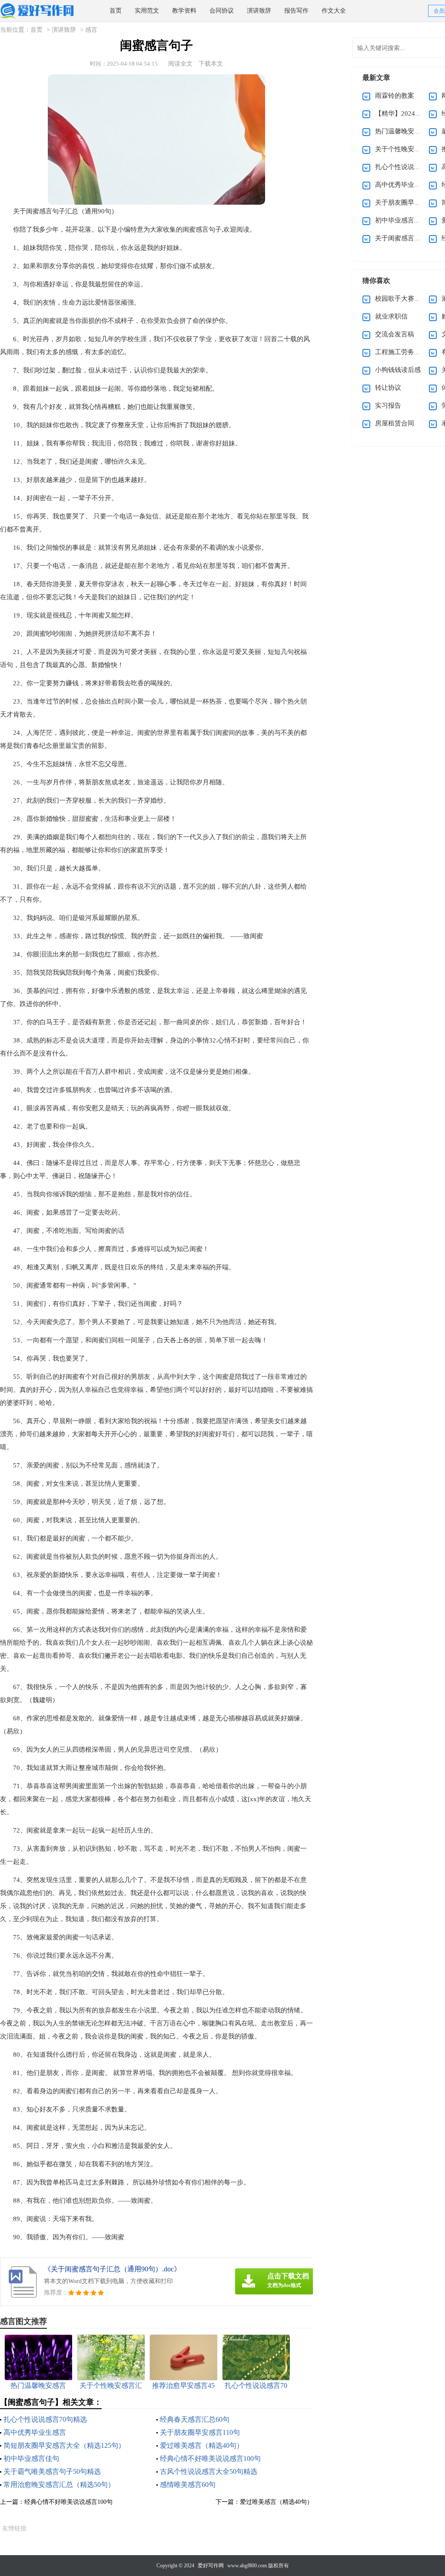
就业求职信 (391, 316)
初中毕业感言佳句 (31, 2458)
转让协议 (388, 388)
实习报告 (388, 405)
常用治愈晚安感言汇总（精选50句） (59, 2485)
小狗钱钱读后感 (398, 370)
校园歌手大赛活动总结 (408, 299)
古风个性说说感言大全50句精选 (209, 2471)
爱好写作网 (211, 2566)
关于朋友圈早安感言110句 (200, 2432)
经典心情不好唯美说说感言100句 (210, 2458)
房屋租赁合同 (395, 423)
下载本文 (211, 64)
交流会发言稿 (395, 334)
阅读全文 (180, 64)
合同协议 (222, 11)
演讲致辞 (259, 11)
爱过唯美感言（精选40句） (202, 2445)
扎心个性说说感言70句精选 (45, 2419)
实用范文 (147, 11)
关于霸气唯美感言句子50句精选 (52, 2471)
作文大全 (334, 11)
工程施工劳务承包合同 (408, 352)
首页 (116, 11)
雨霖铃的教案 (395, 96)
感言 (91, 30)
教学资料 (184, 11)
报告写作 (296, 11)
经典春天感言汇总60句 (195, 2419)
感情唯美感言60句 (188, 2485)
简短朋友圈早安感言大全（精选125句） (64, 2445)
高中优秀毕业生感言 (35, 2432)
